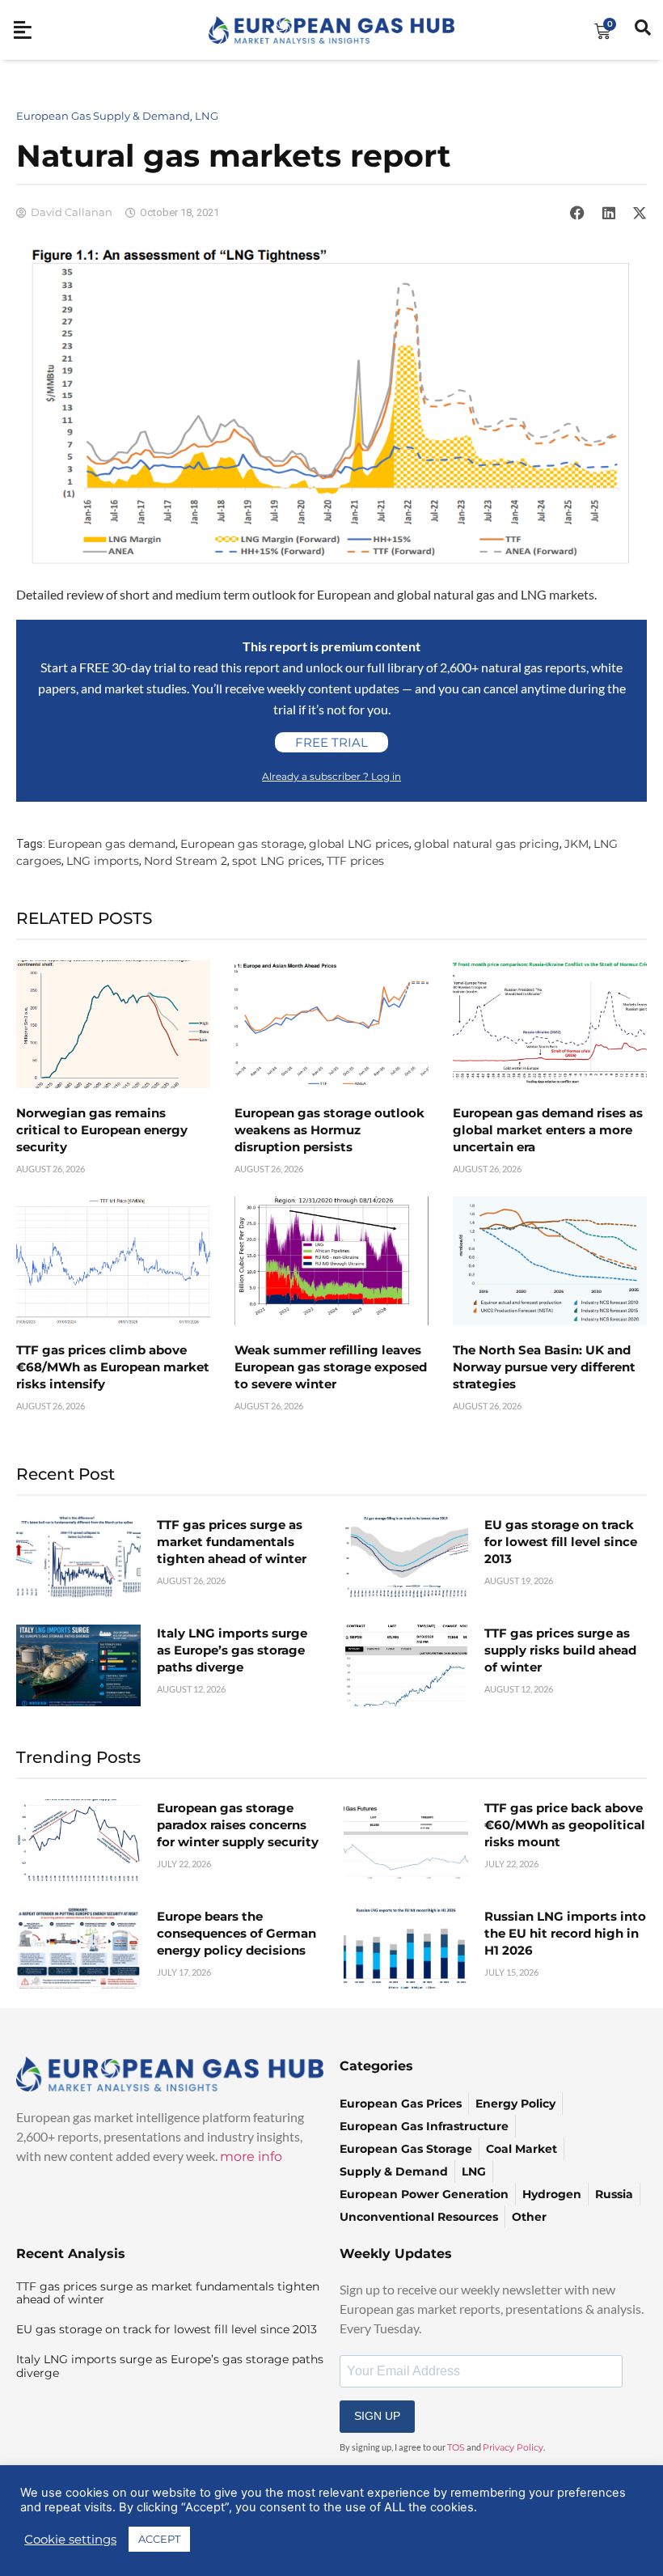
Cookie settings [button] (70, 2540)
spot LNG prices (277, 861)
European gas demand (112, 844)
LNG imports (103, 861)
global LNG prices (359, 844)
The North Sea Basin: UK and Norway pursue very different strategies (544, 1367)
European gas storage (242, 844)
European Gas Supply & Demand (103, 116)
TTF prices (355, 861)
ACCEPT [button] (159, 2539)
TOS (456, 2447)
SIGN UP (377, 2416)
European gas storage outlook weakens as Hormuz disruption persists (329, 1130)
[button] (577, 213)
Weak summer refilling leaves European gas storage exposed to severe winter (331, 1367)
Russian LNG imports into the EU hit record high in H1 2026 (565, 1933)
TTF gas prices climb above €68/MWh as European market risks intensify (113, 1367)
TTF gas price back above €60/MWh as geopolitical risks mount (565, 1825)
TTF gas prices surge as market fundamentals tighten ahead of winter (232, 1542)
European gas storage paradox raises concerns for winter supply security (238, 1825)
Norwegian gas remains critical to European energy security (102, 1130)
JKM (576, 844)
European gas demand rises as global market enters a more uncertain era (548, 1130)
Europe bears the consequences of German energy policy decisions (236, 1933)
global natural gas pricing (487, 844)
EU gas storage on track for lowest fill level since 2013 (561, 1542)
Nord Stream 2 (186, 861)
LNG (207, 116)
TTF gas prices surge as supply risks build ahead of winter (560, 1650)
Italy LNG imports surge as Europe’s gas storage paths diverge (232, 1650)
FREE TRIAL (331, 742)
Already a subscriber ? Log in (331, 776)
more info (251, 2157)
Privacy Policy (513, 2447)
